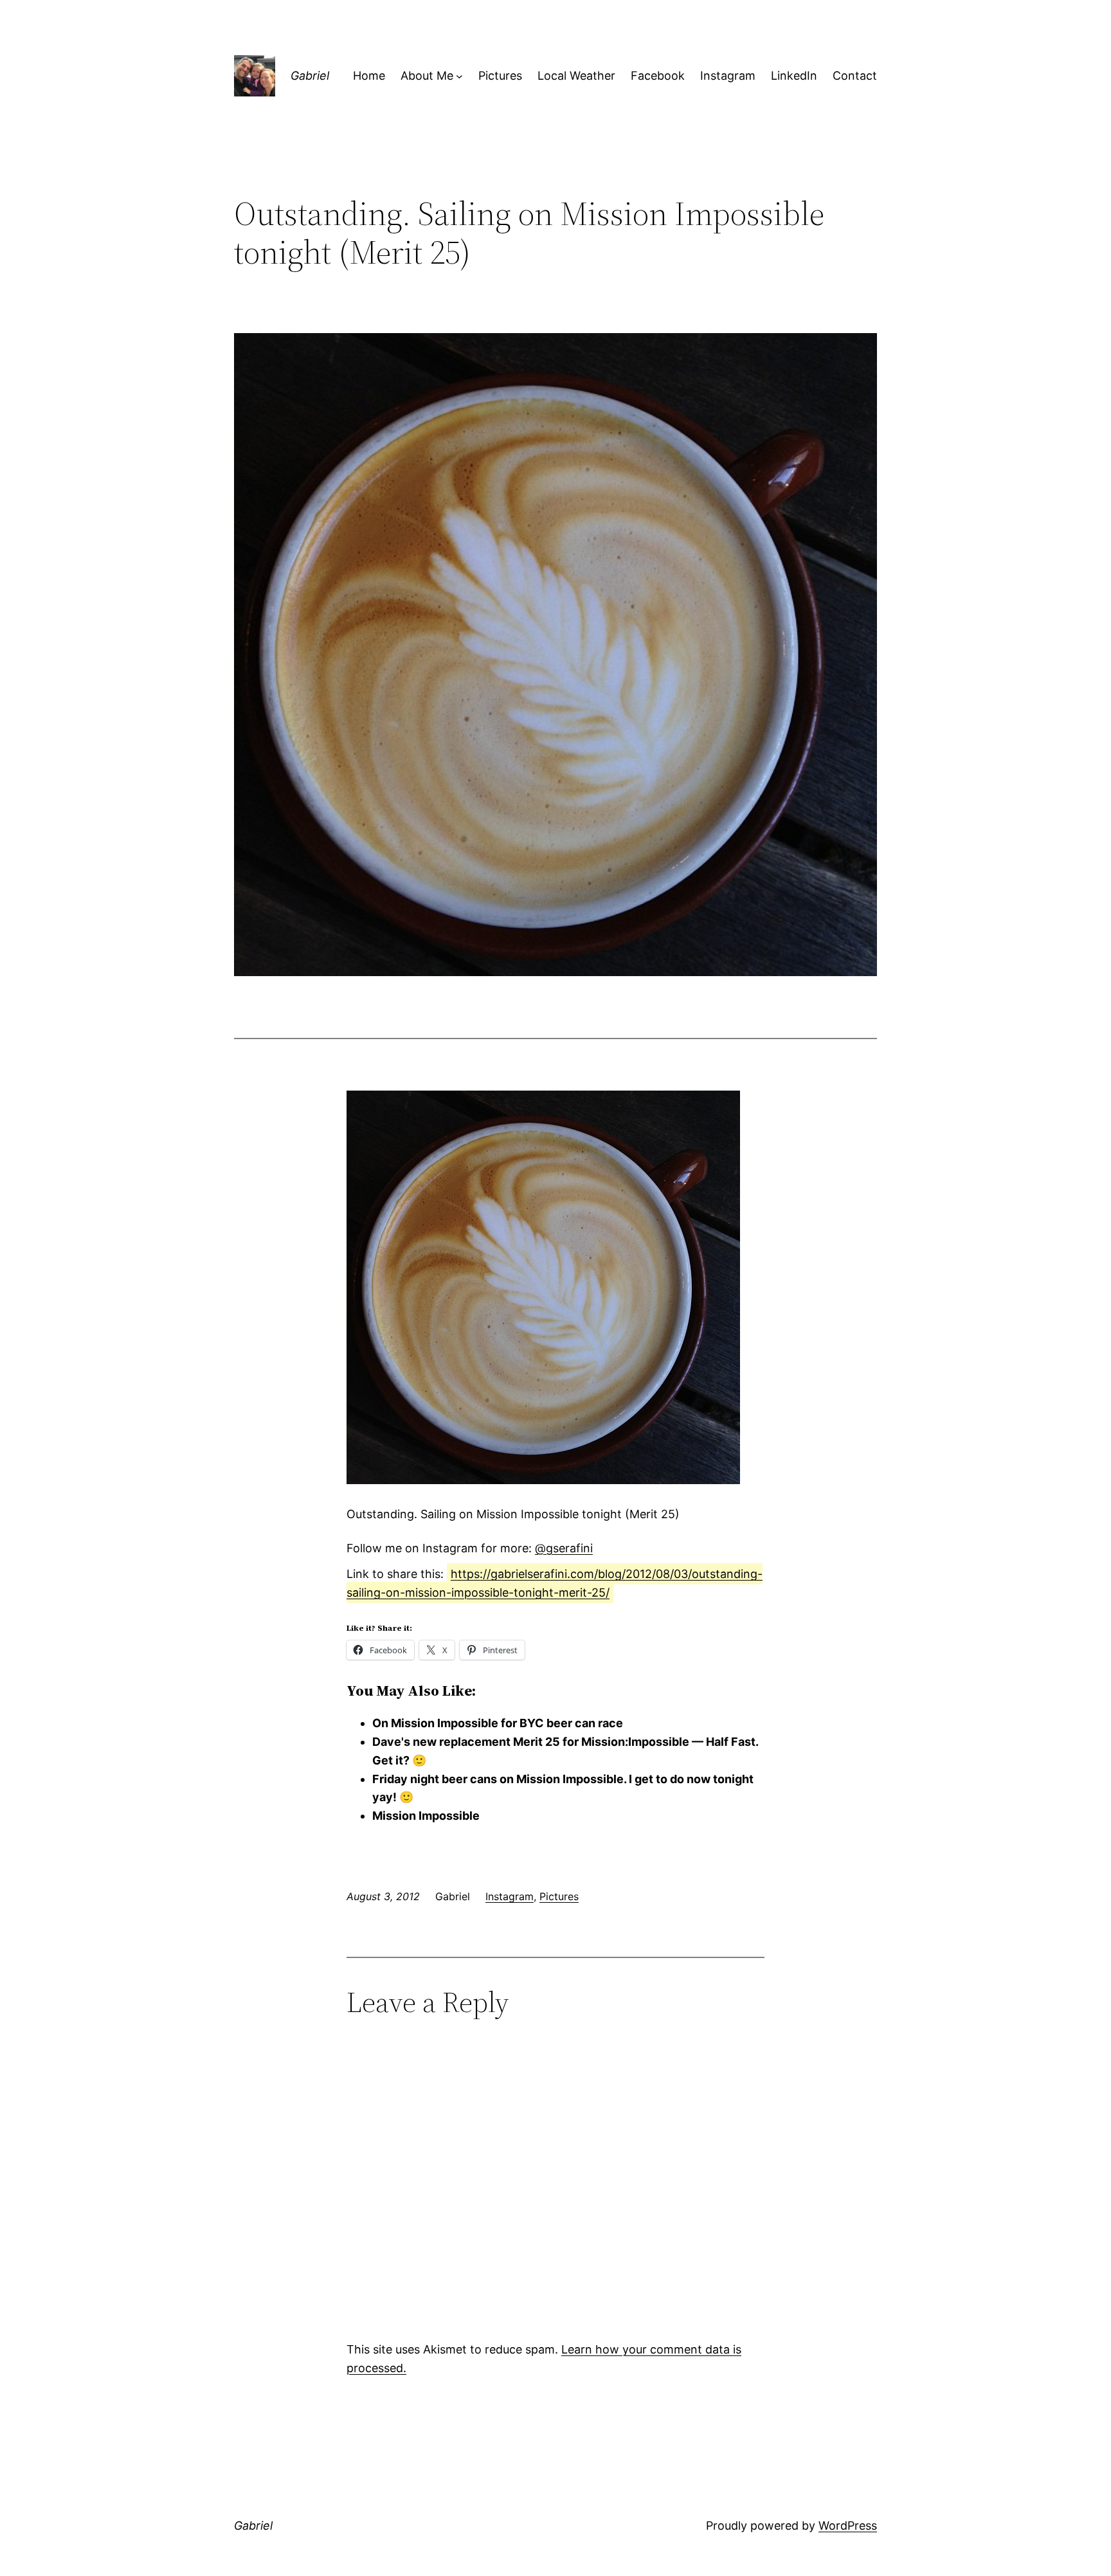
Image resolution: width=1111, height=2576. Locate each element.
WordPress (848, 2526)
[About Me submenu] (459, 76)
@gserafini (564, 1548)
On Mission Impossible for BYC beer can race (498, 1723)
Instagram (510, 1896)
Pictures (559, 1896)
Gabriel (310, 76)
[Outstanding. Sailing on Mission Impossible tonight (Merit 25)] (543, 1480)
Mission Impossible (426, 1816)
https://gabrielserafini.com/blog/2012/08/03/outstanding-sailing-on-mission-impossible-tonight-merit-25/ (555, 1583)
